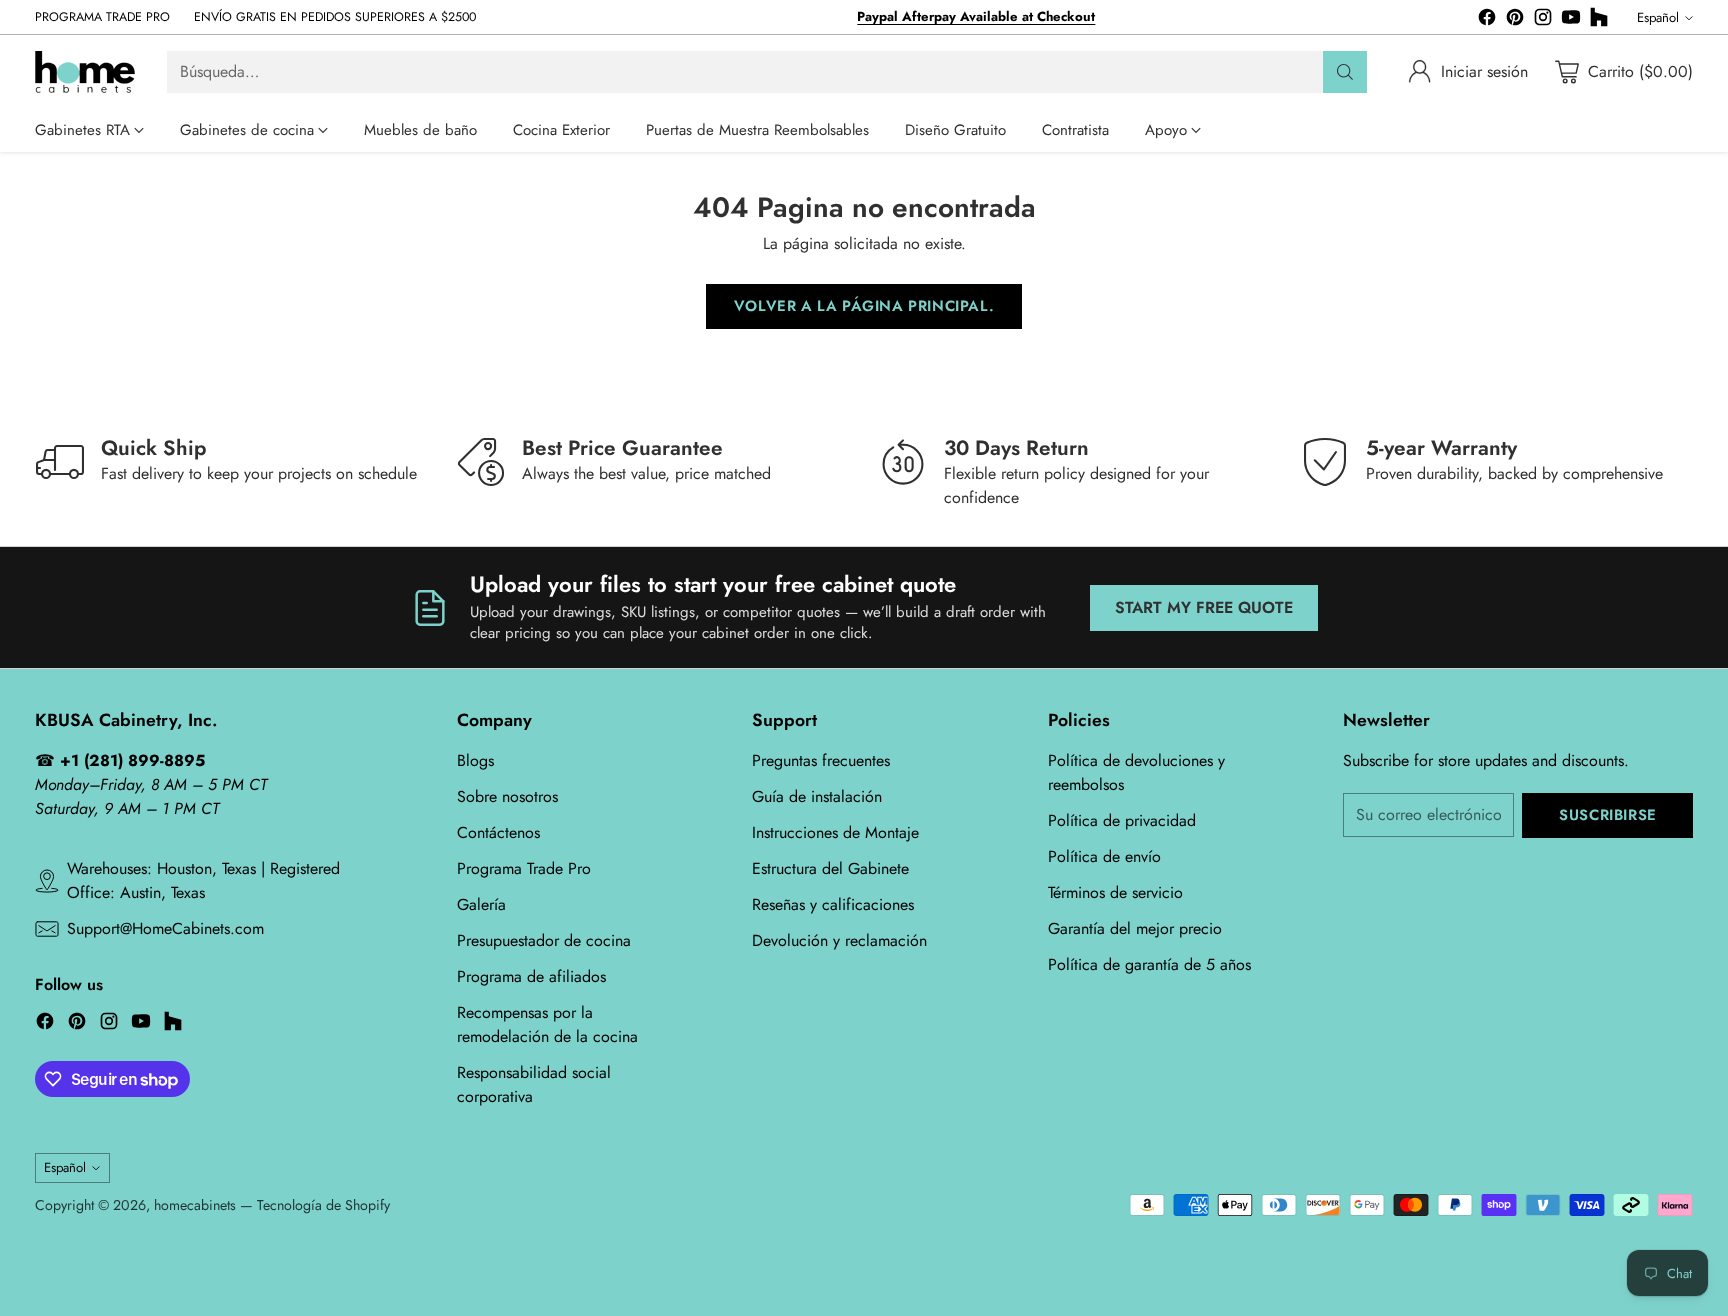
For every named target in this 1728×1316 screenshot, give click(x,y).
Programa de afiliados (531, 976)
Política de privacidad (1122, 820)
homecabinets (195, 1205)
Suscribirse (1608, 815)
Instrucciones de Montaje (835, 832)
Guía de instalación (817, 796)
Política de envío (1104, 856)
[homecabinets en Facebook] (1487, 20)
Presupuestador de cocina (544, 940)
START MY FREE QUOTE (1204, 607)
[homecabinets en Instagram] (1543, 20)
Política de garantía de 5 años (1149, 964)
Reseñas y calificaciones (833, 904)
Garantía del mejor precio (1135, 928)
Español (1658, 17)
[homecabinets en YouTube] (1571, 20)
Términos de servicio (1115, 892)
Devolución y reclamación (839, 940)
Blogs (475, 760)
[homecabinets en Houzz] (1599, 20)
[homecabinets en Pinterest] (1515, 20)
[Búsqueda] (1345, 72)
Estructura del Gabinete (830, 868)
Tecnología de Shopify (323, 1205)
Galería (481, 904)
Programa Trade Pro (524, 868)
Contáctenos (498, 832)
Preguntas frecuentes (821, 760)
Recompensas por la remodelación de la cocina (547, 1024)
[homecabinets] (85, 72)
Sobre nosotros (507, 796)
